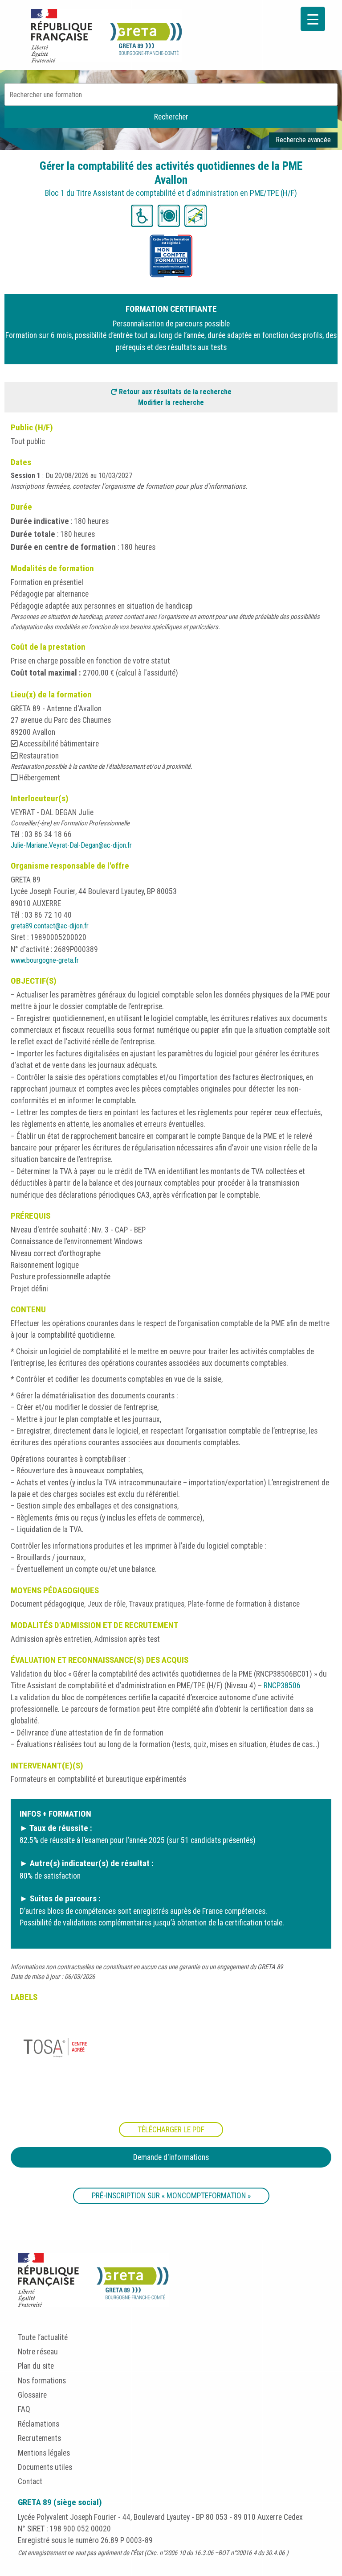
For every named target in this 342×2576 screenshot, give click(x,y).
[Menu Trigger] (313, 19)
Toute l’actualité (43, 2337)
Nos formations (42, 2381)
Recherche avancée (303, 140)
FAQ (24, 2409)
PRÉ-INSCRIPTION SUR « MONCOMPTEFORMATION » (171, 2196)
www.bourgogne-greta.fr (45, 960)
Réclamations (39, 2424)
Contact (30, 2481)
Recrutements (39, 2438)
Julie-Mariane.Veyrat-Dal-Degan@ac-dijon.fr (71, 845)
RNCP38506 (282, 1686)
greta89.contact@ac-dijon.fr (50, 926)
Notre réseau (38, 2352)
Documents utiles (45, 2467)
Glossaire (32, 2395)
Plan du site (36, 2366)
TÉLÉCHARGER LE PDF (171, 2130)
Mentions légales (44, 2453)
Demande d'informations (171, 2157)
